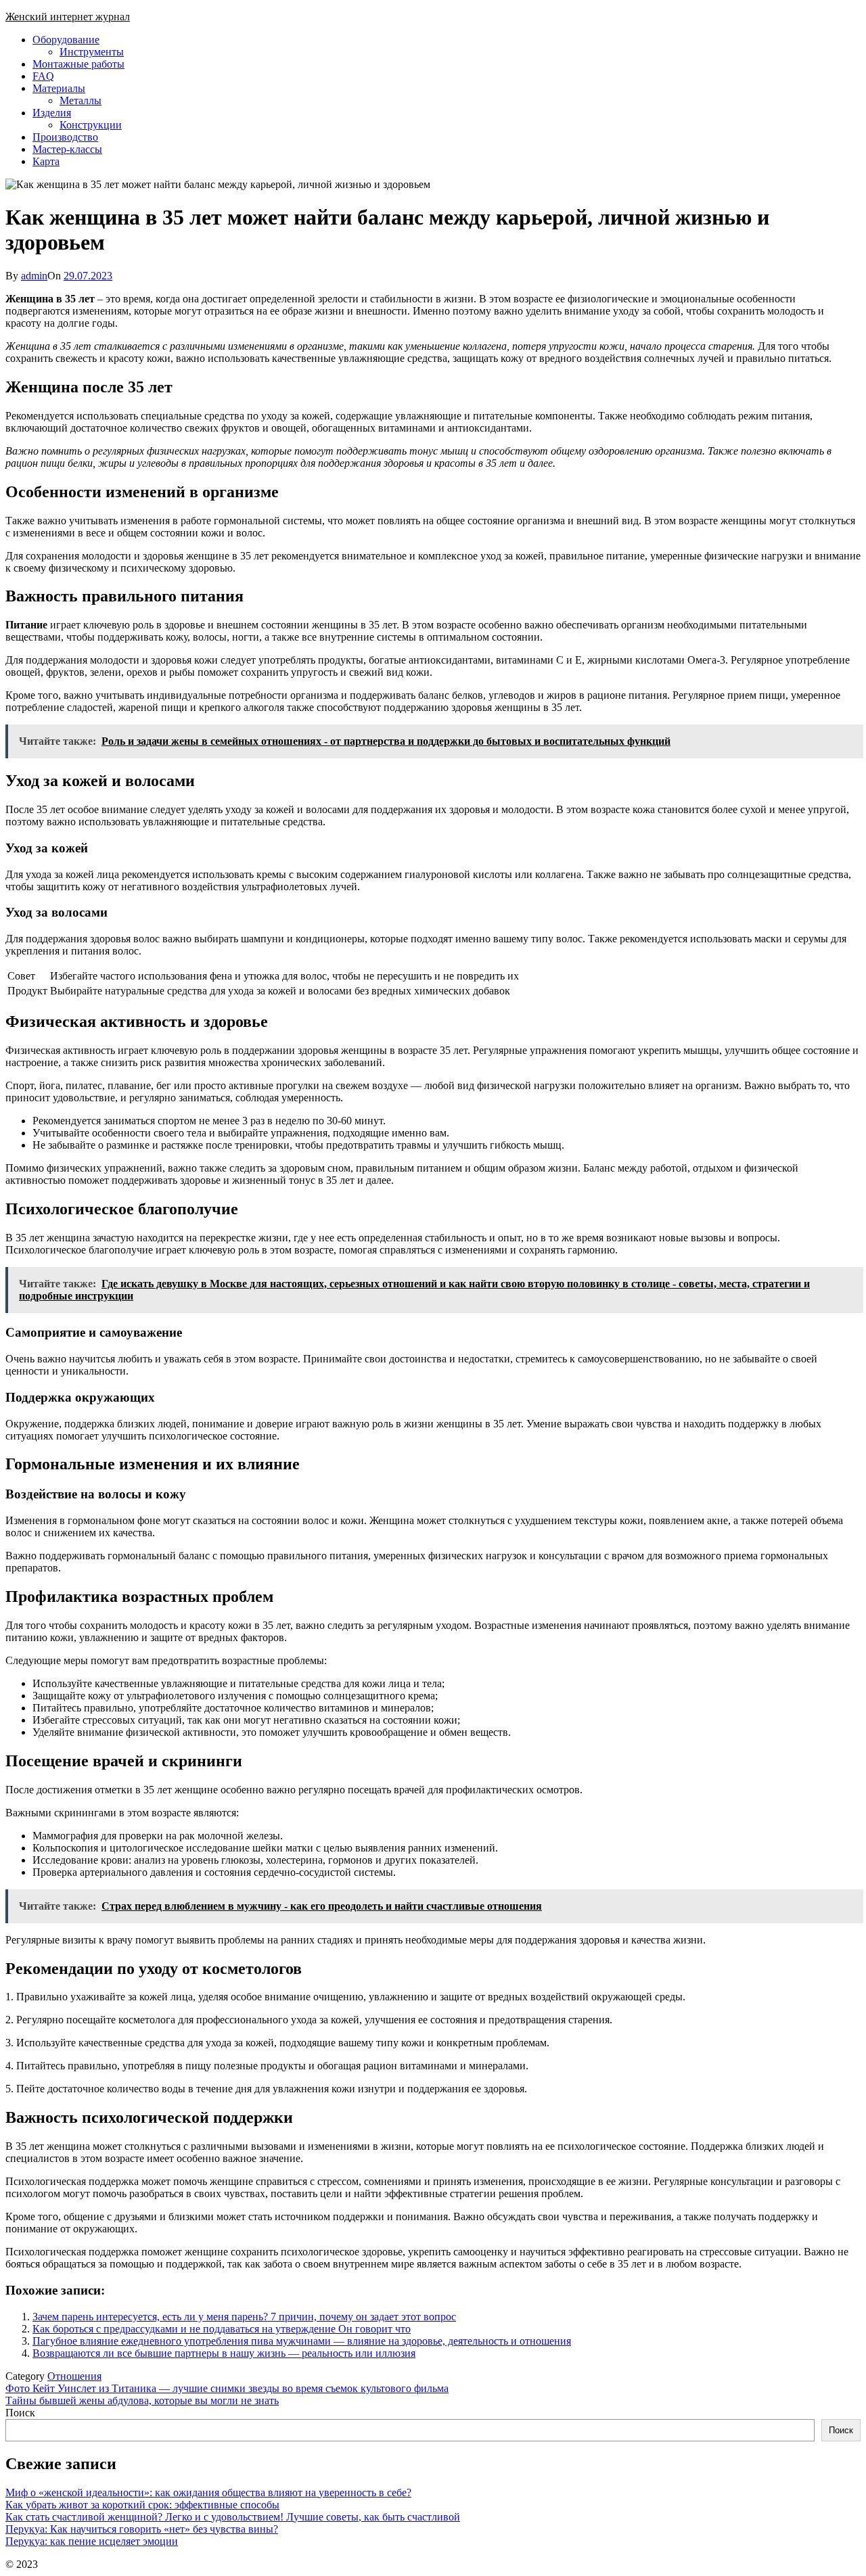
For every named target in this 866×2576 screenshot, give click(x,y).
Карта (46, 161)
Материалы (59, 88)
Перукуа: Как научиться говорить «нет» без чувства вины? (142, 2529)
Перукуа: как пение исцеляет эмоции (92, 2541)
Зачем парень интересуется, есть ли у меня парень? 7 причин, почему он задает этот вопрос (244, 2317)
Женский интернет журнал (68, 17)
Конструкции (91, 125)
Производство (65, 137)
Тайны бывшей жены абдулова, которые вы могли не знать (142, 2400)
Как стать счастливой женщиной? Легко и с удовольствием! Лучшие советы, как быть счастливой (233, 2517)
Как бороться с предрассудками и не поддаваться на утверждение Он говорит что (222, 2329)
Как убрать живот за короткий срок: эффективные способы (142, 2505)
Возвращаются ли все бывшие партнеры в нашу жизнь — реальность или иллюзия (224, 2353)
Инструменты (92, 52)
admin (34, 276)
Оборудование (66, 40)
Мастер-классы (67, 149)
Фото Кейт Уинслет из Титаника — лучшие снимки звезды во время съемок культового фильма (227, 2388)
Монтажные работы (78, 64)
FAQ (43, 76)
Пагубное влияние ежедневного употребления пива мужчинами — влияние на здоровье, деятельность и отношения (302, 2341)
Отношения (74, 2376)
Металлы (81, 100)
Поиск (20, 2413)
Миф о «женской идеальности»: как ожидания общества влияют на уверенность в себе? (208, 2492)
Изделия (52, 113)
